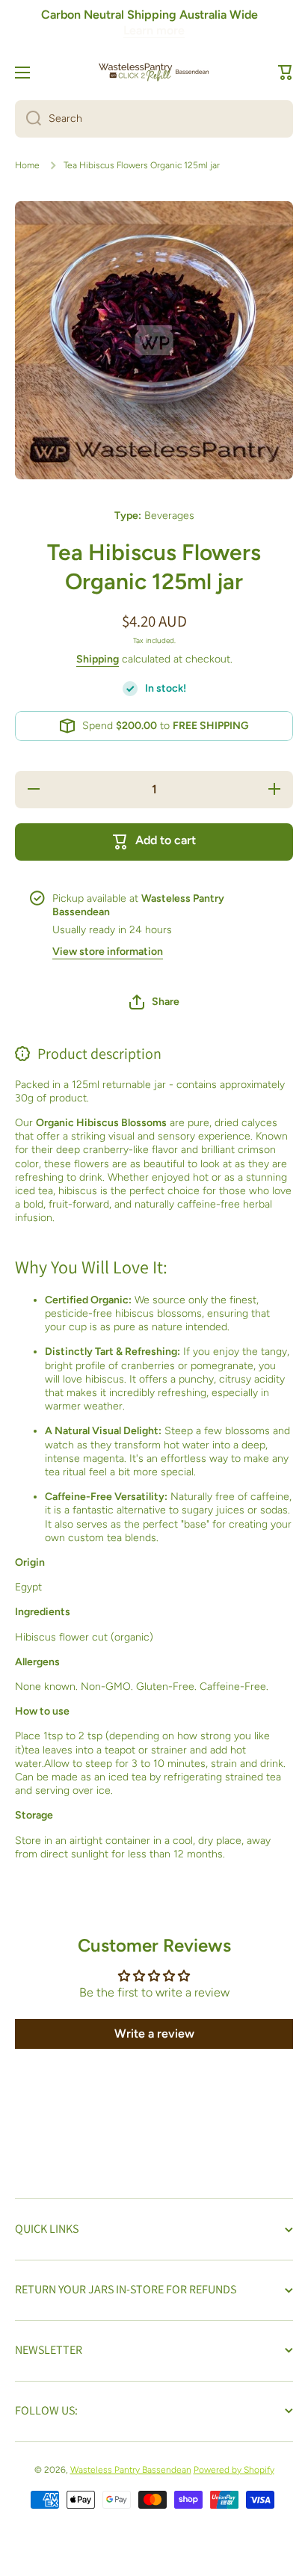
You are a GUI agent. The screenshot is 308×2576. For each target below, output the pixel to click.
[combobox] (154, 119)
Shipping (98, 659)
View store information (108, 952)
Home (27, 165)
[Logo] (154, 72)
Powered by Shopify (234, 2470)
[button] (286, 73)
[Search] (28, 119)
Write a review (154, 2034)
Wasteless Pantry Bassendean (131, 2470)
